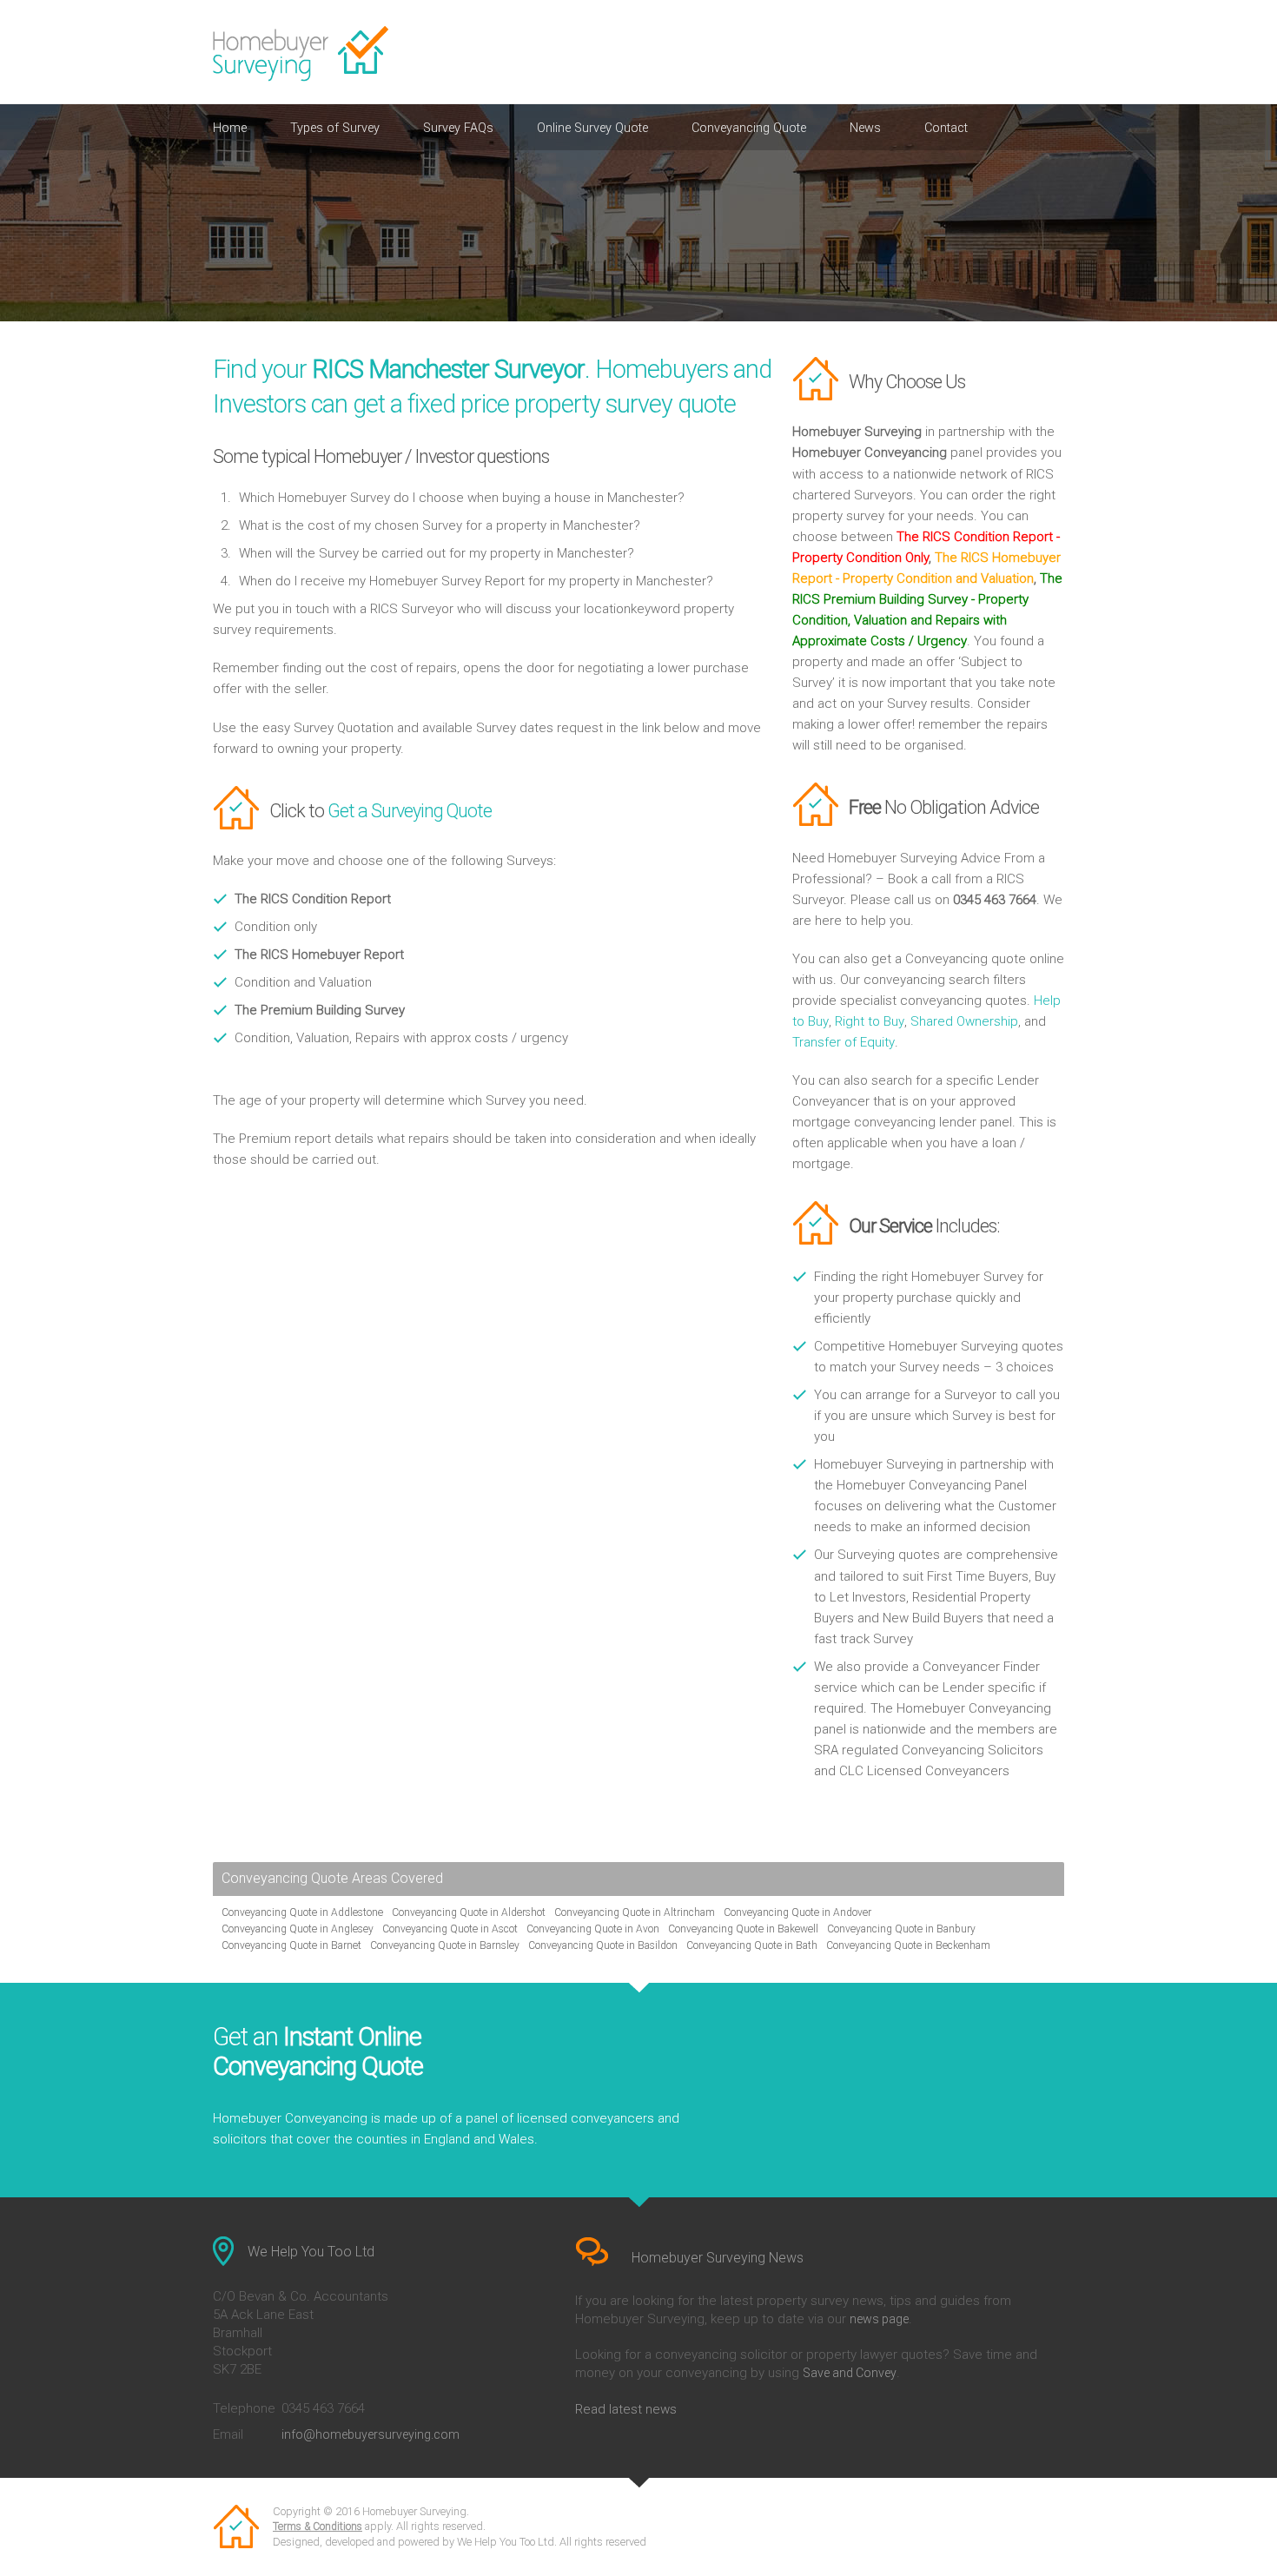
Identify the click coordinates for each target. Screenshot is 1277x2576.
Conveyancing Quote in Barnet (291, 1945)
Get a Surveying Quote (410, 811)
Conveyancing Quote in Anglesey (298, 1929)
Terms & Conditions (318, 2526)
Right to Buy (870, 1021)
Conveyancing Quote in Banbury (901, 1929)
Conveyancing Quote (749, 128)
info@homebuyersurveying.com (371, 2434)
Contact (946, 128)
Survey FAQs (458, 128)
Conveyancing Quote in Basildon (603, 1945)
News (865, 128)
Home (230, 128)
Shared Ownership (964, 1021)
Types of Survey (335, 128)
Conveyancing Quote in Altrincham (635, 1912)
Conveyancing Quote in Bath (752, 1945)
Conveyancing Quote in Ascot (450, 1929)
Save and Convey (850, 2373)
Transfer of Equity (844, 1042)
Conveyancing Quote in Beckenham (908, 1945)
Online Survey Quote (592, 128)
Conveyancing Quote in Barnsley (445, 1945)
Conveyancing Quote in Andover (797, 1912)
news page (879, 2319)
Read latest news (626, 2409)
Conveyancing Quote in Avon (593, 1929)
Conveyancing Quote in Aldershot (469, 1912)
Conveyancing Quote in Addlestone (302, 1912)
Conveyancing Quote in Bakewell (743, 1929)
